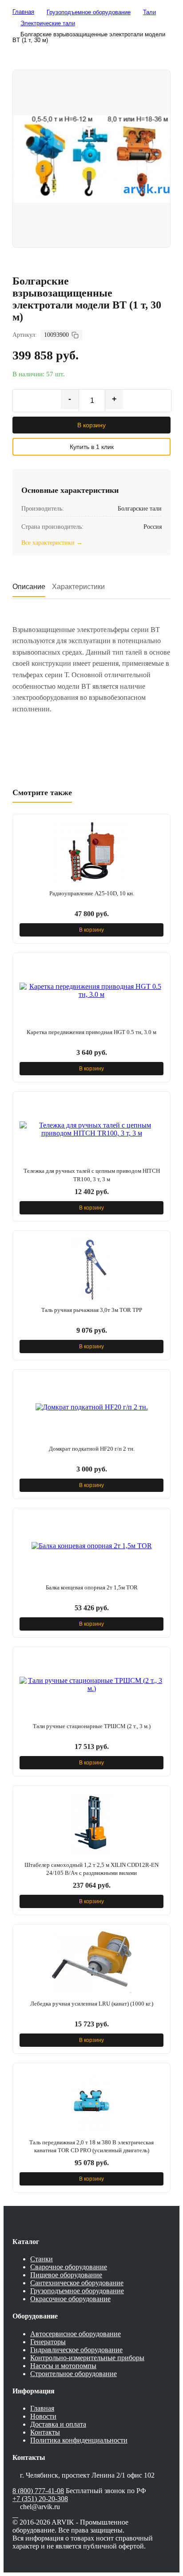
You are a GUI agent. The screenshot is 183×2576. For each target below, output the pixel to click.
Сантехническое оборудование (77, 2283)
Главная (42, 2408)
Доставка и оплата (58, 2424)
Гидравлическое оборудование (76, 2350)
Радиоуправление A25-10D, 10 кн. (92, 893)
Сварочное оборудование (69, 2267)
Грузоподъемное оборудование (77, 2291)
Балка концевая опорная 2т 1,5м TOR (92, 1587)
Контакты (45, 2432)
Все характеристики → (52, 543)
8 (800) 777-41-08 (38, 2491)
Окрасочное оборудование (70, 2299)
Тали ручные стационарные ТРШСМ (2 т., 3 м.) (92, 1726)
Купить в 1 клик (92, 447)
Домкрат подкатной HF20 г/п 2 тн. (92, 1449)
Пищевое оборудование (66, 2275)
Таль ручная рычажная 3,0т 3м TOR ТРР (92, 1310)
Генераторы (48, 2342)
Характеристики (78, 587)
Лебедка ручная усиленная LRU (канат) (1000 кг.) (92, 2004)
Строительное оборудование (74, 2374)
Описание (29, 587)
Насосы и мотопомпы (63, 2366)
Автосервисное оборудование (76, 2334)
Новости (43, 2416)
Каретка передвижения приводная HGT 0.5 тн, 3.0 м (91, 1032)
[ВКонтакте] (15, 2515)
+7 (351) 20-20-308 (40, 2499)
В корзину (91, 425)
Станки (42, 2259)
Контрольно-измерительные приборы (87, 2358)
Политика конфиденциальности (79, 2440)
